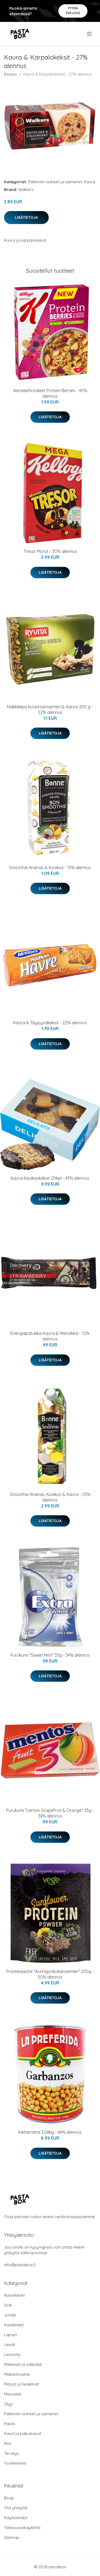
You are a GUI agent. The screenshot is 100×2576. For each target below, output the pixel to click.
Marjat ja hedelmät (21, 2384)
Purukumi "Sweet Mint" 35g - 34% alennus (50, 1655)
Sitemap (12, 2537)
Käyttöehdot (16, 2518)
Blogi (9, 2498)
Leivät (10, 2345)
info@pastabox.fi (20, 2265)
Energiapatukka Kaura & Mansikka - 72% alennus (50, 1336)
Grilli (8, 2305)
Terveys (11, 2453)
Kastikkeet (14, 2325)
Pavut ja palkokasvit (23, 2434)
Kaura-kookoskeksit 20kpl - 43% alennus (50, 1178)
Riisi (8, 2443)
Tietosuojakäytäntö (22, 2528)
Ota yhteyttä (16, 2508)
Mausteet (13, 2394)
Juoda (10, 2315)
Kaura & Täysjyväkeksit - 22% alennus (50, 1023)
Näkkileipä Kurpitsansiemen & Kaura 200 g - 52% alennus (50, 710)
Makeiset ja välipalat (23, 2364)
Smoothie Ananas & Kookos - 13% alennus (50, 867)
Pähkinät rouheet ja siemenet (55, 182)
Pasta (9, 2424)
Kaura (90, 182)
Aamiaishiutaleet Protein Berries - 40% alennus (50, 393)
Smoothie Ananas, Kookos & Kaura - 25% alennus (50, 1497)
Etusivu (10, 74)
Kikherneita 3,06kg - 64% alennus (50, 2132)
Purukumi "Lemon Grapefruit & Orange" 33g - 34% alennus (50, 1813)
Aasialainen (15, 2295)
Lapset (10, 2335)
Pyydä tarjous (73, 11)
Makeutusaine (17, 2374)
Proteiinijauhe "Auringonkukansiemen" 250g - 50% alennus (50, 1974)
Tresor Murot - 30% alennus (50, 551)
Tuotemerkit (15, 2463)
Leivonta (12, 2354)
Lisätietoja (26, 217)
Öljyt (8, 2404)
